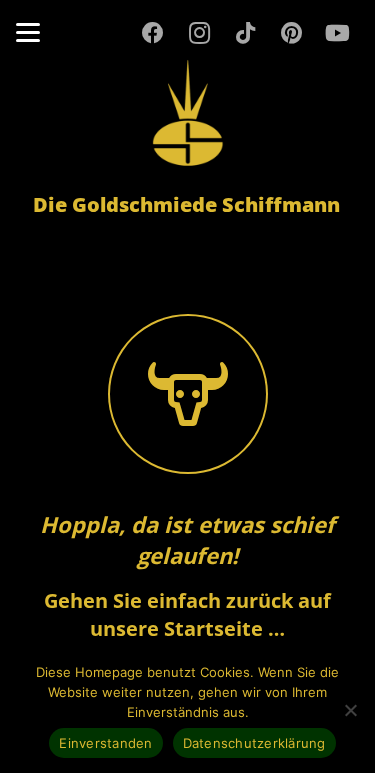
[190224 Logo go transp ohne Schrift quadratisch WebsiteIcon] (188, 113)
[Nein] (350, 710)
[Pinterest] (291, 33)
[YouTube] (337, 33)
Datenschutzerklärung (254, 743)
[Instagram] (199, 33)
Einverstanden (105, 743)
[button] (28, 33)
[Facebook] (153, 33)
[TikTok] (245, 33)
